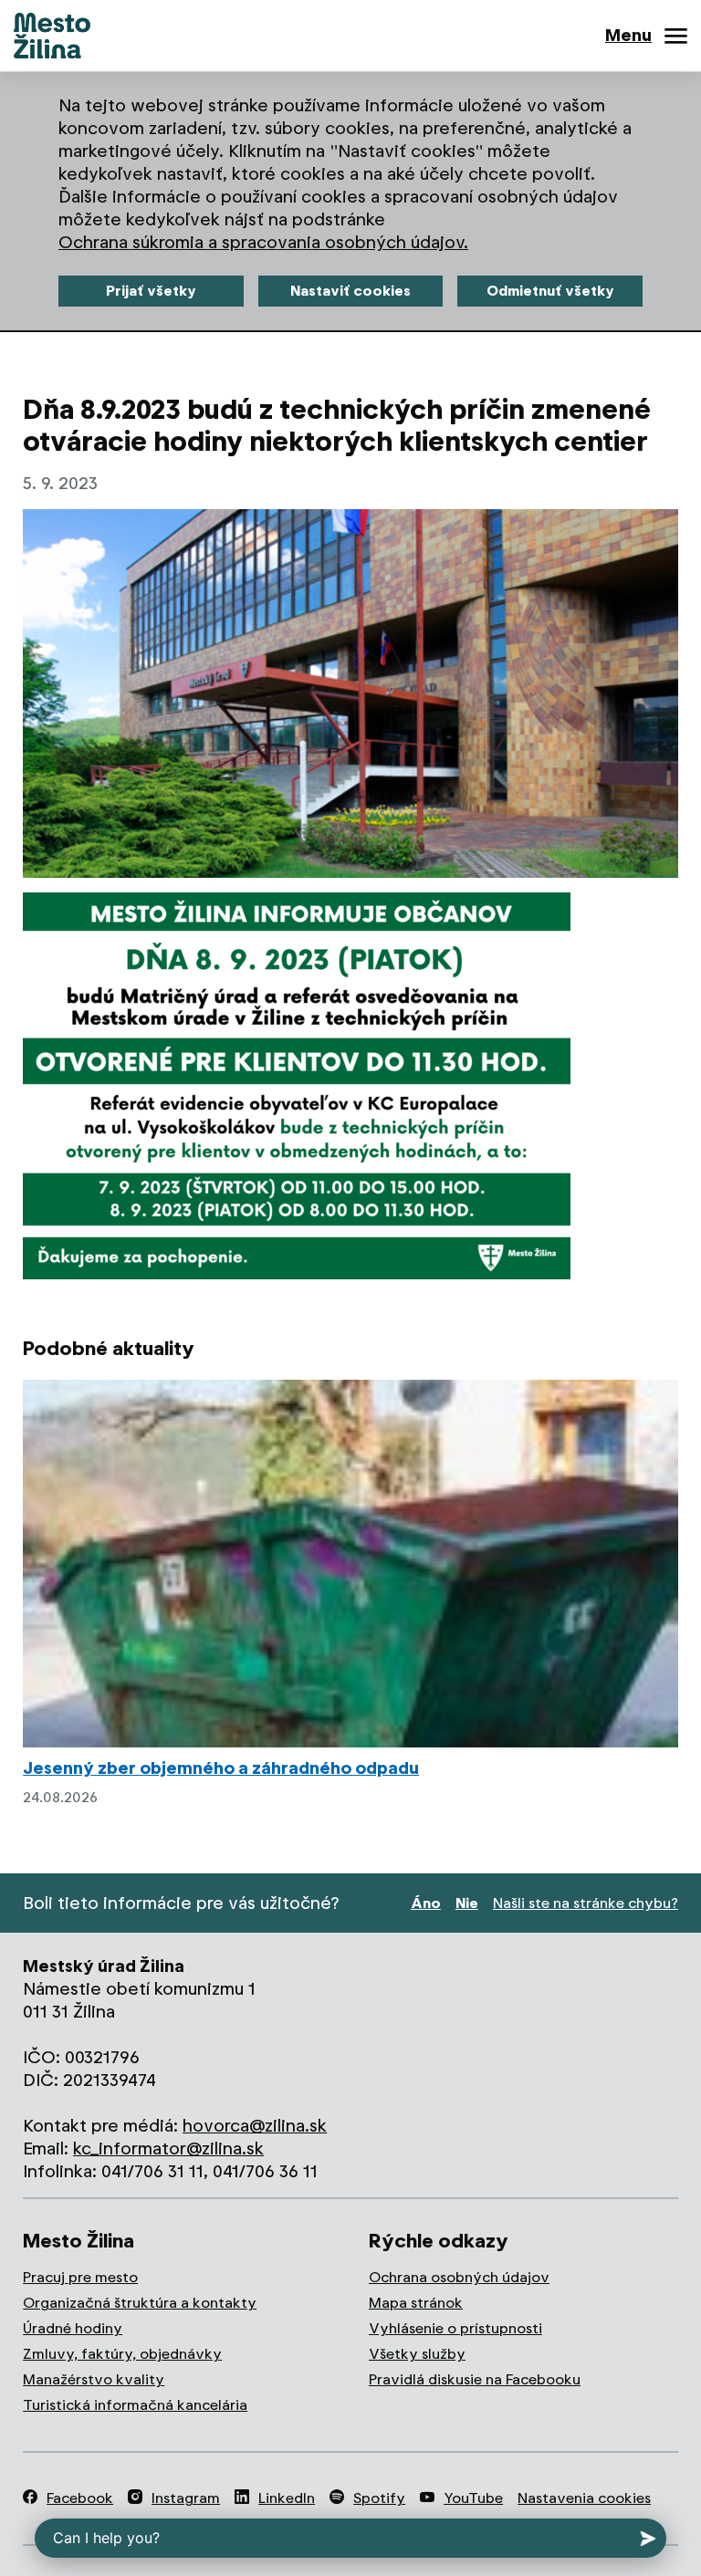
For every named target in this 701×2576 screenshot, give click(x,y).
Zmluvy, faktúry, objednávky (122, 2354)
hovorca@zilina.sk (255, 2126)
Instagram (186, 2498)
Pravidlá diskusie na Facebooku (475, 2379)
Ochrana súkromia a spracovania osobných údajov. (263, 242)
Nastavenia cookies (584, 2498)
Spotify (379, 2498)
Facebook (80, 2498)
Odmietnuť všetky (550, 291)
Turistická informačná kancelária (135, 2405)
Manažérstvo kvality (94, 2379)
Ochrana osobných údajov (459, 2277)
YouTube (473, 2498)
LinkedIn (287, 2498)
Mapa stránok (416, 2303)
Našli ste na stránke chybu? (586, 1903)
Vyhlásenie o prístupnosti (455, 2328)
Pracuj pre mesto (80, 2277)
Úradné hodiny (73, 2328)
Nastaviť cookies (350, 291)
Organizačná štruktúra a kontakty (140, 2303)
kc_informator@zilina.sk (168, 2148)
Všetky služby (417, 2354)
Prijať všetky (151, 291)
